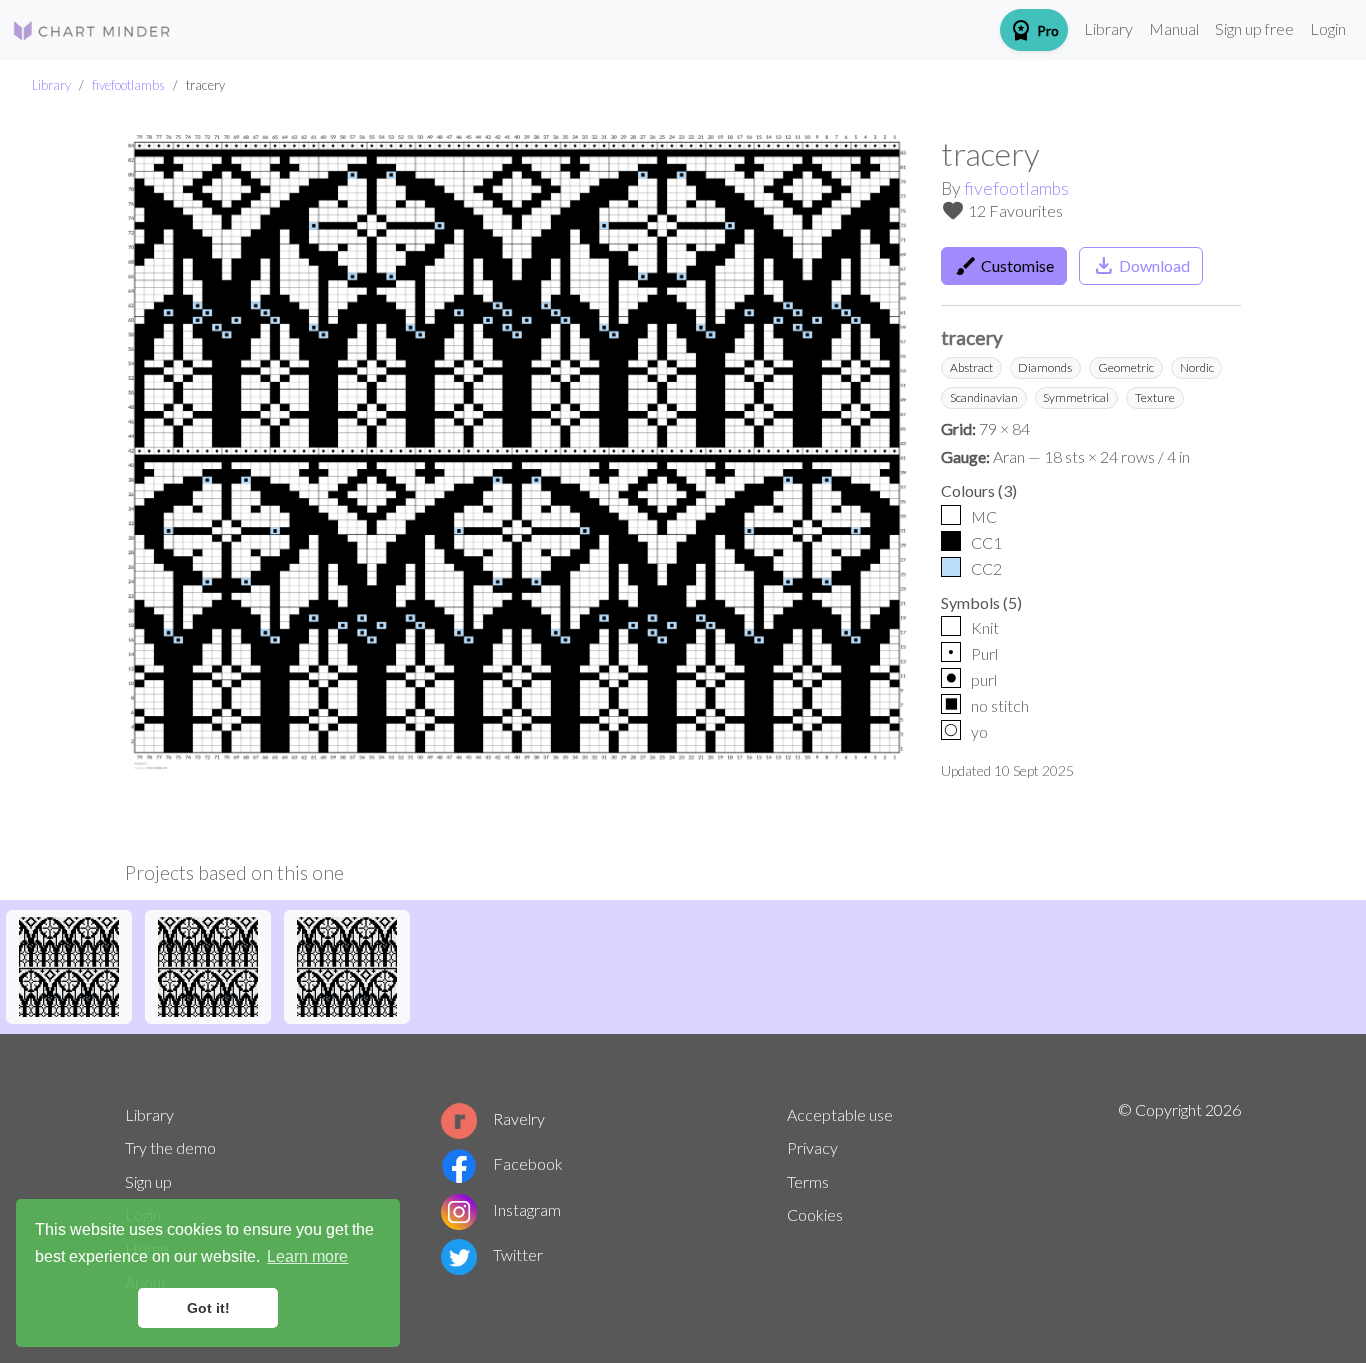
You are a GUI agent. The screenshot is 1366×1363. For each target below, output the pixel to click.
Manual (1174, 28)
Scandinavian (984, 397)
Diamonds (1045, 367)
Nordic (1197, 367)
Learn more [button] (307, 1256)
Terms (808, 1181)
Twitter (518, 1254)
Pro (1034, 30)
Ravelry (519, 1118)
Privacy (812, 1147)
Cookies (815, 1214)
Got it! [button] (208, 1308)
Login (1328, 28)
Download (1141, 266)
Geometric (1126, 367)
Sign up (148, 1181)
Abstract (971, 367)
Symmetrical (1076, 397)
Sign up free (1254, 28)
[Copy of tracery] (69, 964)
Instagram (527, 1209)
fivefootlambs (128, 85)
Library (1108, 28)
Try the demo (170, 1147)
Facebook (528, 1163)
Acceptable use (840, 1114)
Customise (1004, 266)
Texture (1155, 397)
